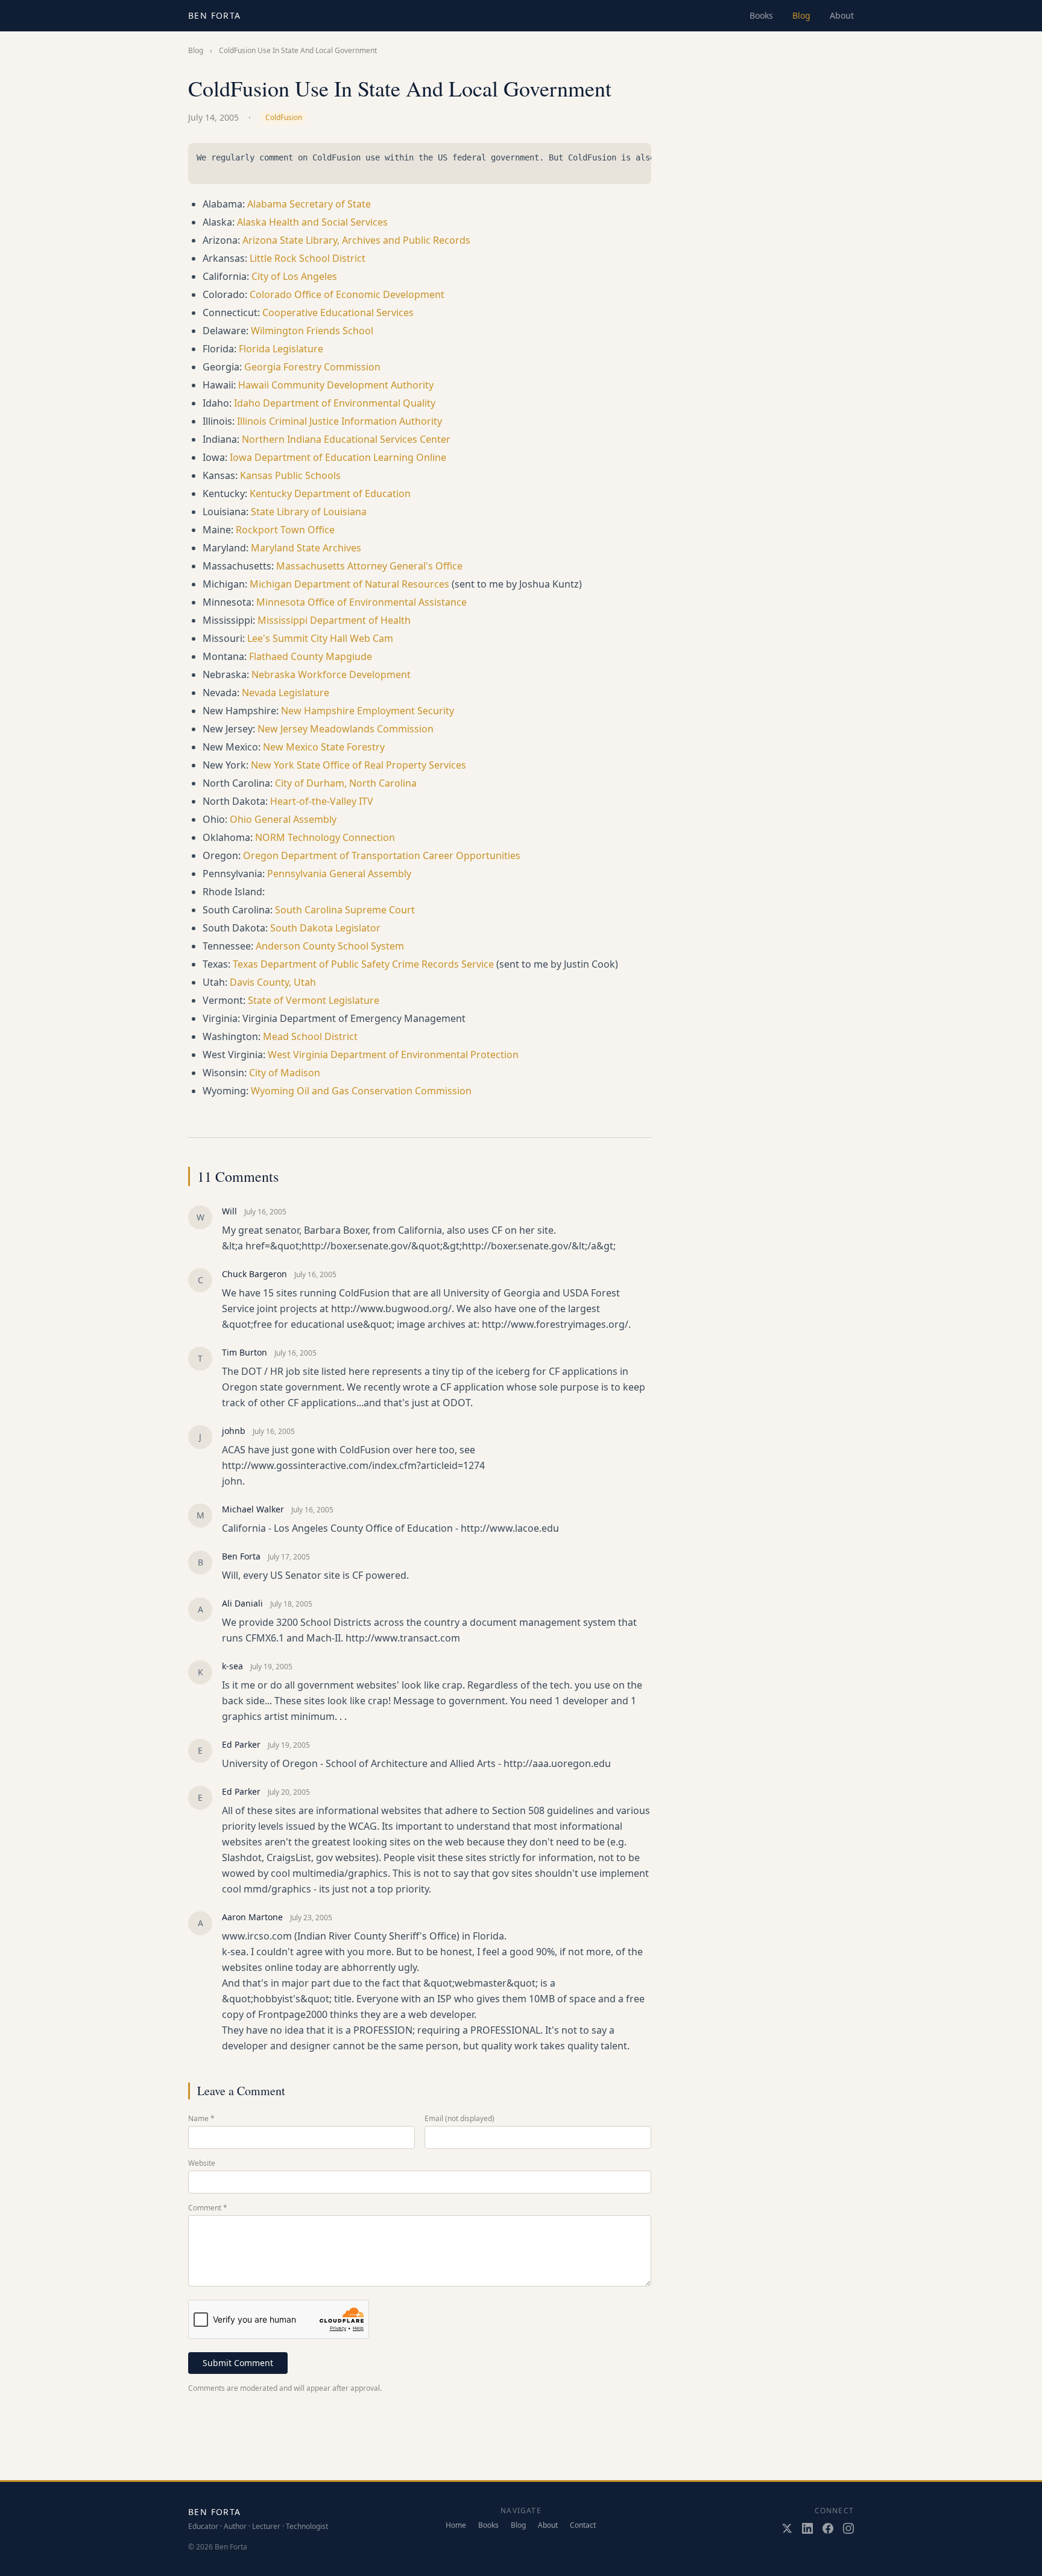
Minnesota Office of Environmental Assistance (362, 602)
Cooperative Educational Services (338, 312)
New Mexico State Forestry (324, 747)
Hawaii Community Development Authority (336, 385)
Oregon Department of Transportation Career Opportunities (382, 855)
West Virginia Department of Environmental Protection (393, 1055)
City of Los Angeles (294, 276)
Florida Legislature (281, 349)
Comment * (208, 2208)
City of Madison (285, 1073)
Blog (801, 15)
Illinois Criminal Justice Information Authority (339, 421)
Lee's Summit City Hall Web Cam (320, 638)
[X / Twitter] (787, 2528)
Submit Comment (238, 2363)
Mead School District (310, 1036)
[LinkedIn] (807, 2528)
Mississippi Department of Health (334, 620)
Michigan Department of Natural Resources (349, 584)
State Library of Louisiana (309, 512)
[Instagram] (848, 2528)
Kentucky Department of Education (330, 493)
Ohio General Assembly (283, 819)
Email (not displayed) (459, 2119)
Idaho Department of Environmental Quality (335, 403)
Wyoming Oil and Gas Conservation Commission (361, 1091)
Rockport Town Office (285, 530)
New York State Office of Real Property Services (358, 765)
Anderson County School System (330, 946)
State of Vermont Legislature (314, 1000)
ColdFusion (284, 117)
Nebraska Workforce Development (331, 674)
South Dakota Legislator (325, 928)
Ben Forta (215, 15)
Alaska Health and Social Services (312, 222)
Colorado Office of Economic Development (347, 294)
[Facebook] (828, 2528)
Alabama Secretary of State (309, 204)
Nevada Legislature (286, 693)
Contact (583, 2525)
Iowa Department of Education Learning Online (338, 457)
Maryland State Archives (306, 548)
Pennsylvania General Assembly (339, 874)
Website (202, 2163)
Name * (201, 2119)
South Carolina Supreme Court (345, 910)
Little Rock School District (308, 258)
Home (456, 2525)
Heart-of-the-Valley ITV (322, 801)
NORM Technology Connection (325, 837)
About (842, 15)
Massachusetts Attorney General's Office (369, 566)
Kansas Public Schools (290, 475)
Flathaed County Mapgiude (311, 656)
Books (761, 15)
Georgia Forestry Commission (312, 367)
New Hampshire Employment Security (368, 711)
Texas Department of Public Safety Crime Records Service (363, 964)
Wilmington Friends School (312, 331)
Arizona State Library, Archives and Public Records (356, 240)
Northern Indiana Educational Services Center (346, 439)
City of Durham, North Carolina (346, 783)
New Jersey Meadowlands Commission (346, 729)
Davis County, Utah (273, 982)
